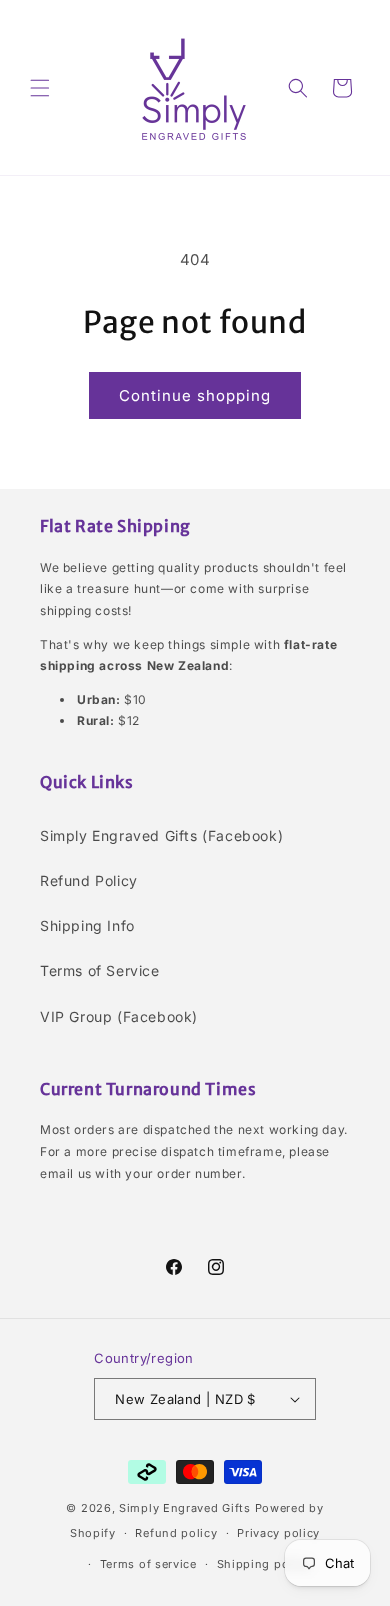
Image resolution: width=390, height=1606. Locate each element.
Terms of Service (100, 970)
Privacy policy (278, 1533)
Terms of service (148, 1564)
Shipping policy (264, 1564)
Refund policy (176, 1533)
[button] (40, 88)
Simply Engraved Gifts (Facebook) (161, 835)
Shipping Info (87, 925)
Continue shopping (195, 395)
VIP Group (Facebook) (119, 1016)
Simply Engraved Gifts (185, 1508)
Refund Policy (89, 880)
